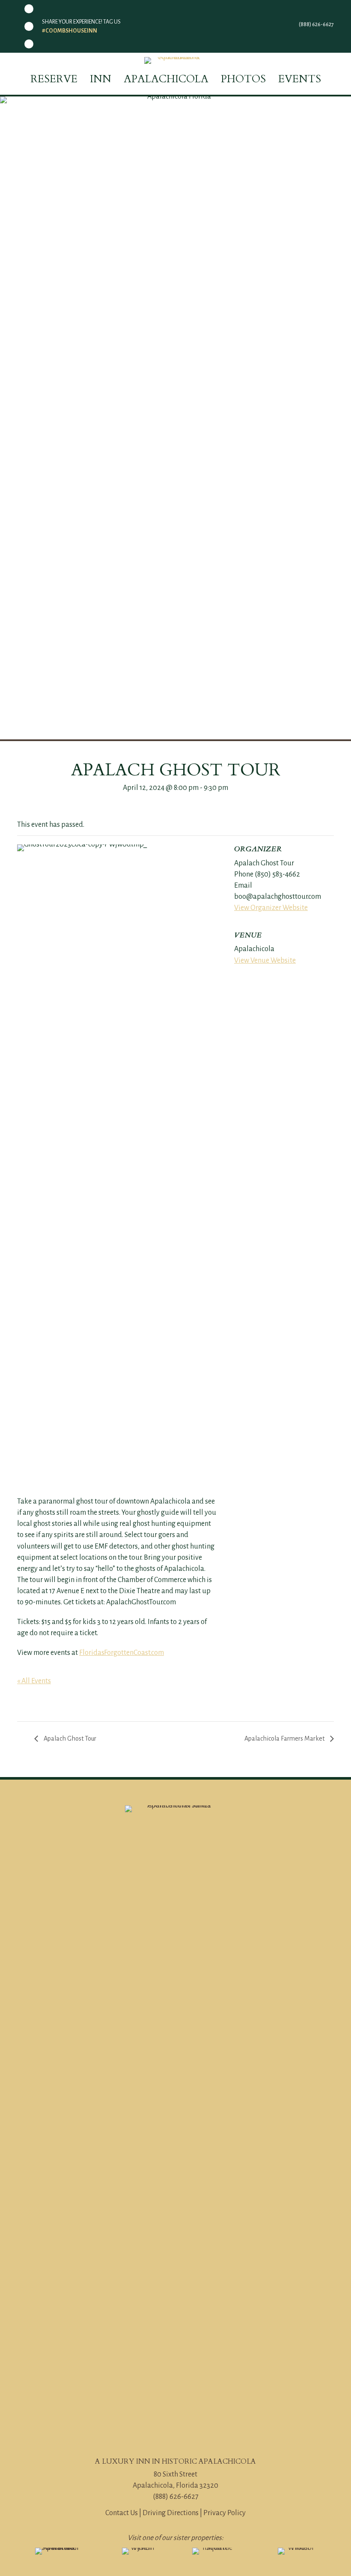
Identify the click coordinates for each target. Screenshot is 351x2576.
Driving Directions (171, 2513)
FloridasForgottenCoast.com (122, 1653)
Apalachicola (166, 79)
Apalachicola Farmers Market (285, 1738)
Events (300, 79)
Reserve (54, 79)
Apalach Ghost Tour (69, 1738)
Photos (243, 79)
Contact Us (122, 2513)
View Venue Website (265, 961)
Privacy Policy (225, 2513)
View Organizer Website (271, 908)
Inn (101, 79)
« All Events (34, 1681)
